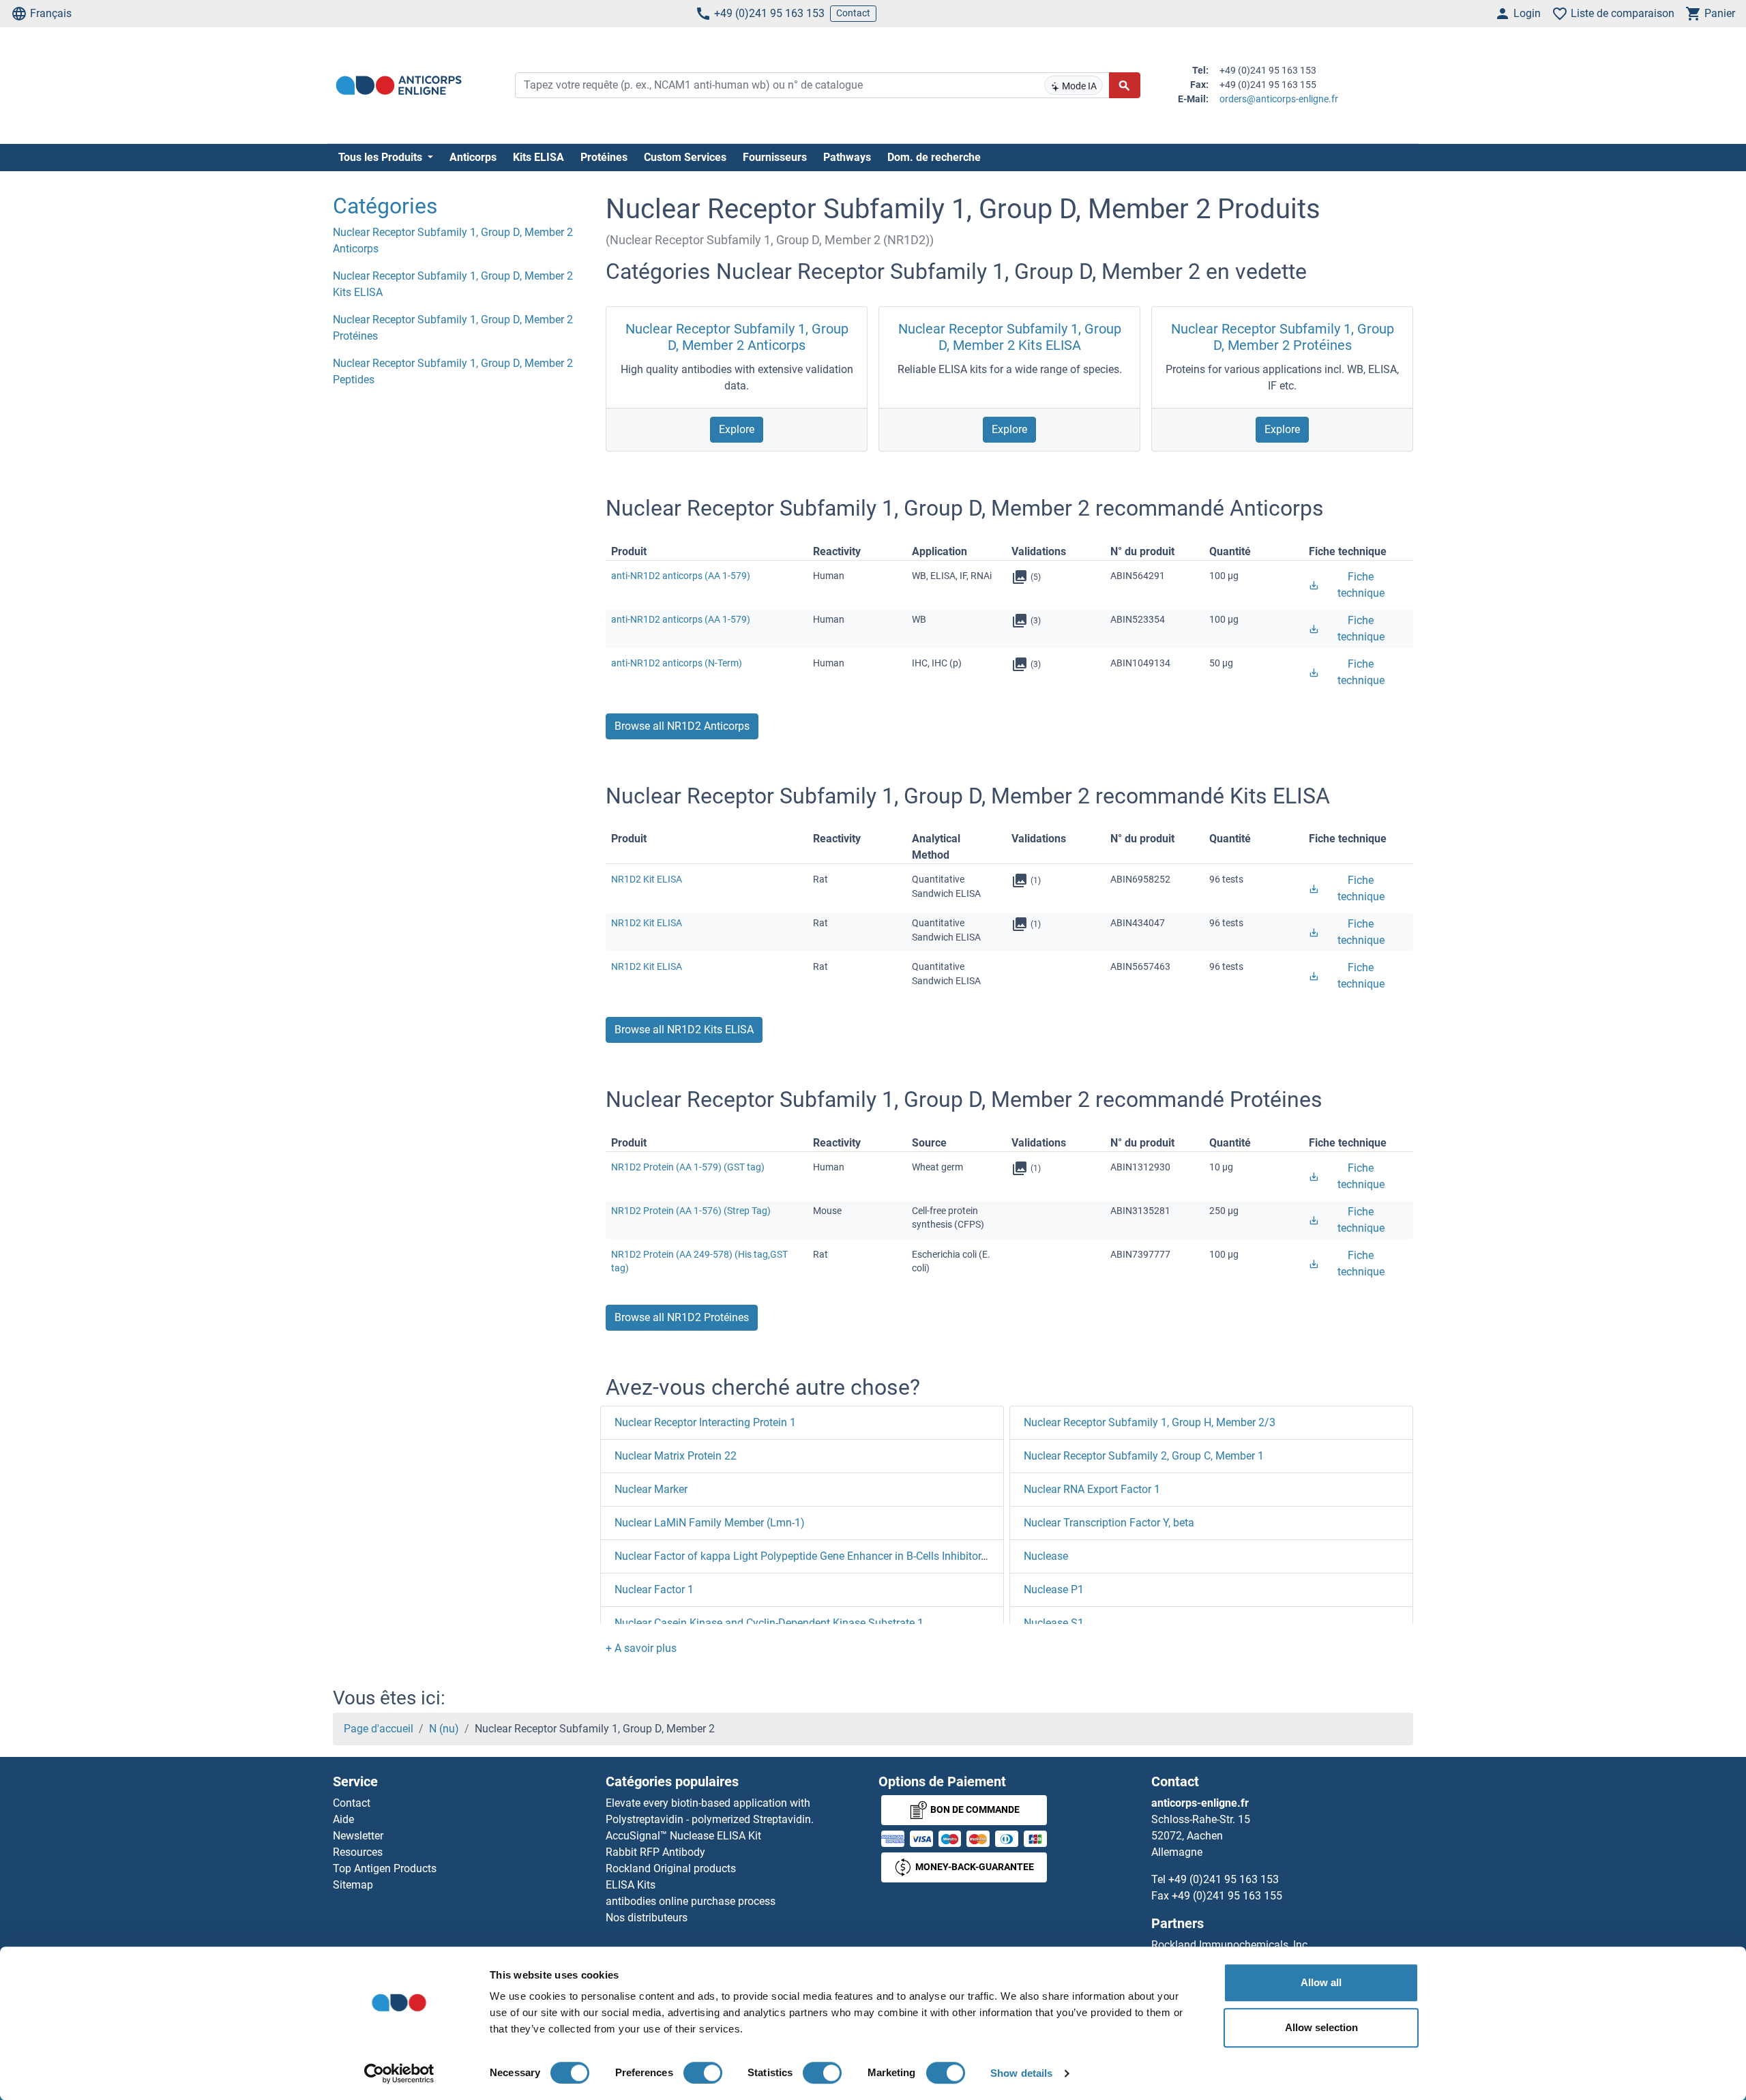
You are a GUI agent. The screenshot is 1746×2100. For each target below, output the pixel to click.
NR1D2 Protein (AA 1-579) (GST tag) (688, 1167)
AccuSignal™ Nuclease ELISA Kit (683, 1836)
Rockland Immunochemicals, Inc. (1231, 1945)
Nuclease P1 (1054, 1589)
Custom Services (685, 157)
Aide (343, 1819)
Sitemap (353, 1885)
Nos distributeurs (647, 1918)
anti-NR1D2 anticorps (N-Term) (677, 663)
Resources (358, 1852)
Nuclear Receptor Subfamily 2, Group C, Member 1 (1144, 1456)
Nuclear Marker (651, 1489)
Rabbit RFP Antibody (655, 1852)
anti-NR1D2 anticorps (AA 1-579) (681, 576)
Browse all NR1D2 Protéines (682, 1317)
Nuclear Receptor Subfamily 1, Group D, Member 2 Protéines (1283, 337)
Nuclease (1046, 1556)
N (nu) (444, 1729)
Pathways (847, 157)
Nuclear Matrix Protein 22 (676, 1456)
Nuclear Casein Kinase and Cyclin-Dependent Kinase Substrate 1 (769, 1623)
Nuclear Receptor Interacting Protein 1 (705, 1422)
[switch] (703, 2073)
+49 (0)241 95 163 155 (1227, 1896)
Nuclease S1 (1054, 1623)
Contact (853, 13)
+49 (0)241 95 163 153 (769, 13)
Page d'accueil (379, 1729)
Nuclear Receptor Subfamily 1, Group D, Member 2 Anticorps (737, 337)
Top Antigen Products (385, 1868)
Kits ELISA (538, 157)
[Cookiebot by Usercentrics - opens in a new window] (399, 2073)
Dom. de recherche (934, 157)
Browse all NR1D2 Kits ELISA (684, 1030)
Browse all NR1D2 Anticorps (682, 726)
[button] (641, 1648)
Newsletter (358, 1836)
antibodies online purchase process (691, 1901)
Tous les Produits (382, 157)
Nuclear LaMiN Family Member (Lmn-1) (710, 1523)
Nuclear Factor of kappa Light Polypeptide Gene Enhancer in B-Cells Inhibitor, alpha (814, 1556)
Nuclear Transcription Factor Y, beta (1109, 1523)
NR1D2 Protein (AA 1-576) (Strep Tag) (691, 1211)
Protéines (604, 157)
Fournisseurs (775, 157)
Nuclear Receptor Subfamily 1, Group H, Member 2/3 (1150, 1422)
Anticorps (473, 157)
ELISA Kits (631, 1885)
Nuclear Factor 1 (654, 1589)
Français (51, 13)
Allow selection (1321, 2027)
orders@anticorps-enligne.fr (1279, 99)
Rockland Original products (671, 1868)
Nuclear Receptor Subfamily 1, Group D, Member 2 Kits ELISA (1010, 337)
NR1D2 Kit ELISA (647, 879)
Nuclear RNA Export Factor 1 (1092, 1489)
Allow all (1321, 1982)
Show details (1021, 2073)
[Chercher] (1125, 85)
